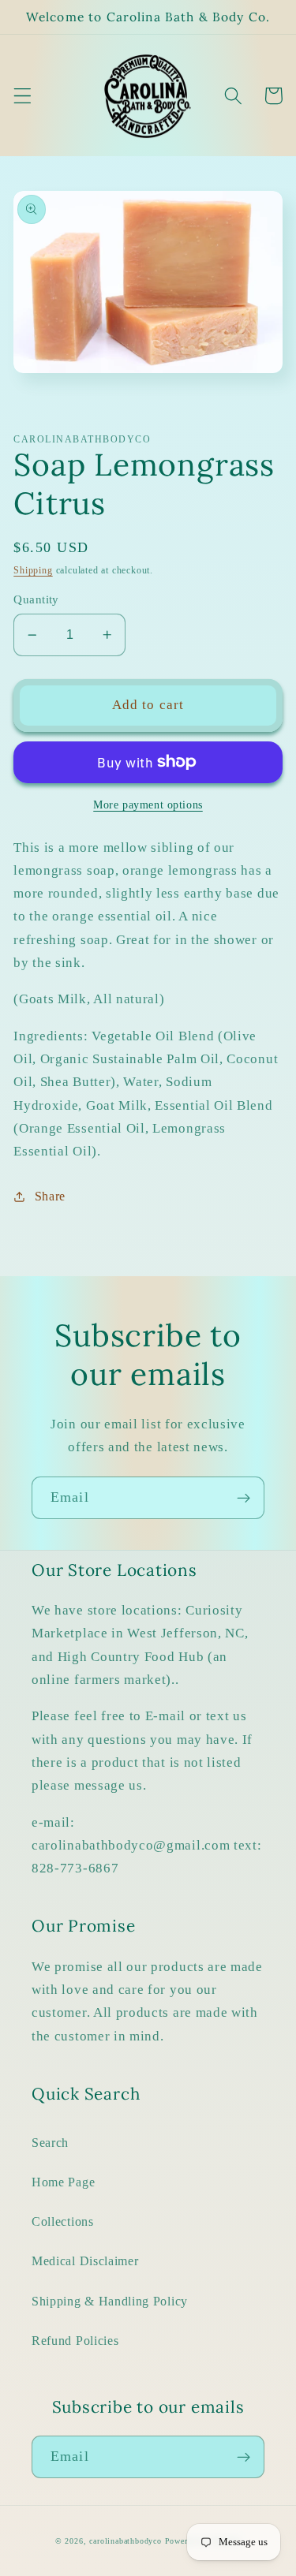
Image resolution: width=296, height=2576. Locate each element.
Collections (63, 2221)
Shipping (33, 570)
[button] (22, 96)
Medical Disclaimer (85, 2261)
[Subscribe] (244, 1498)
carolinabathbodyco (126, 2541)
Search (50, 2143)
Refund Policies (75, 2341)
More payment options (148, 805)
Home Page (63, 2182)
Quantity (36, 599)
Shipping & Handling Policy (110, 2301)
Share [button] (50, 1196)
